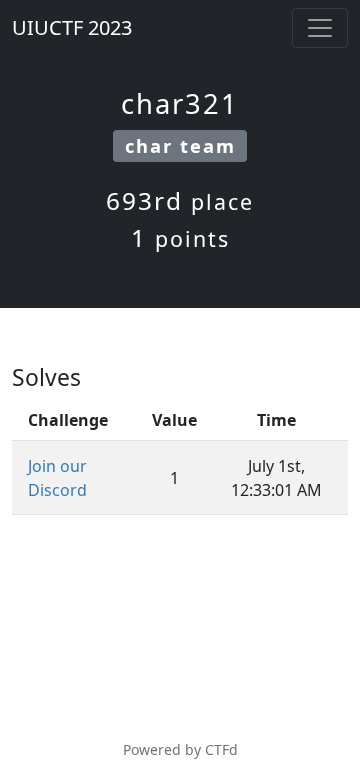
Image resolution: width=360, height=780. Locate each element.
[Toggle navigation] (320, 28)
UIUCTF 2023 (72, 27)
